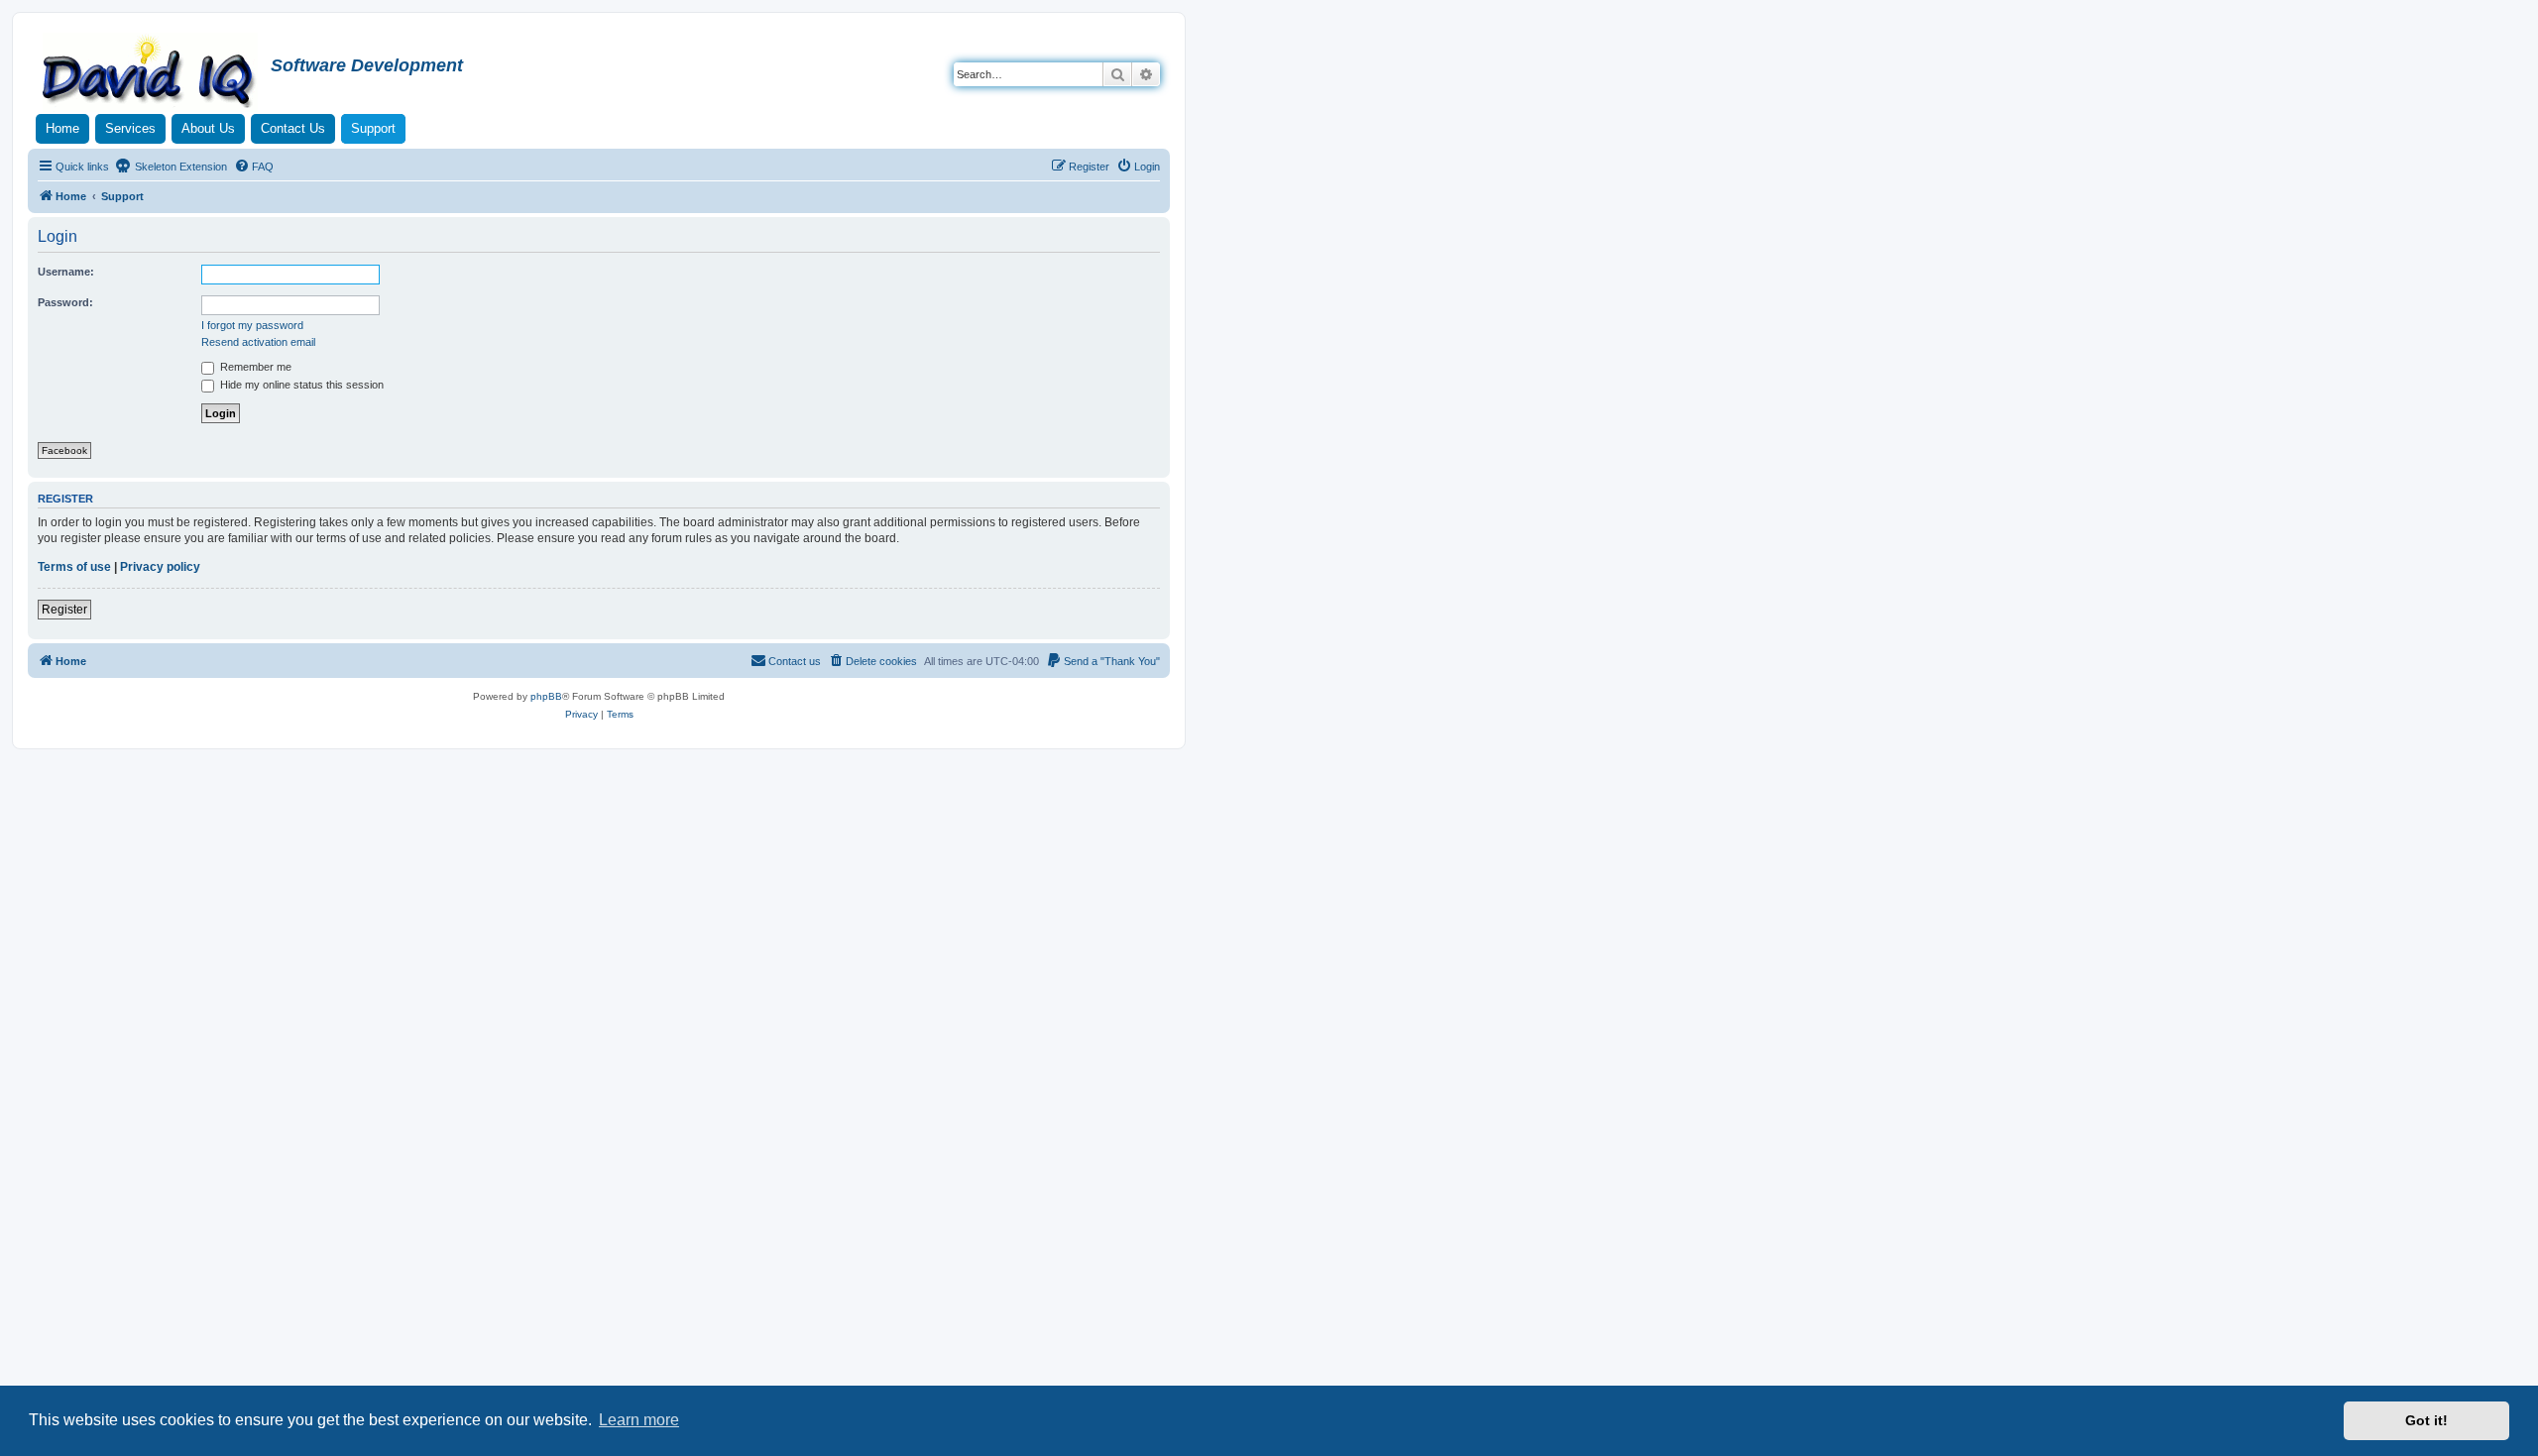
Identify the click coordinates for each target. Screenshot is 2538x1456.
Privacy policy (160, 567)
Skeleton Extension (179, 167)
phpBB (546, 696)
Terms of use (74, 567)
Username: (66, 272)
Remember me (254, 367)
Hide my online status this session (300, 385)
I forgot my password (252, 325)
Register (64, 610)
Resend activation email (258, 342)
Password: (65, 302)
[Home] (152, 73)
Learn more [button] (639, 1420)
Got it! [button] (2426, 1420)
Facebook (64, 450)
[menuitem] (254, 167)
